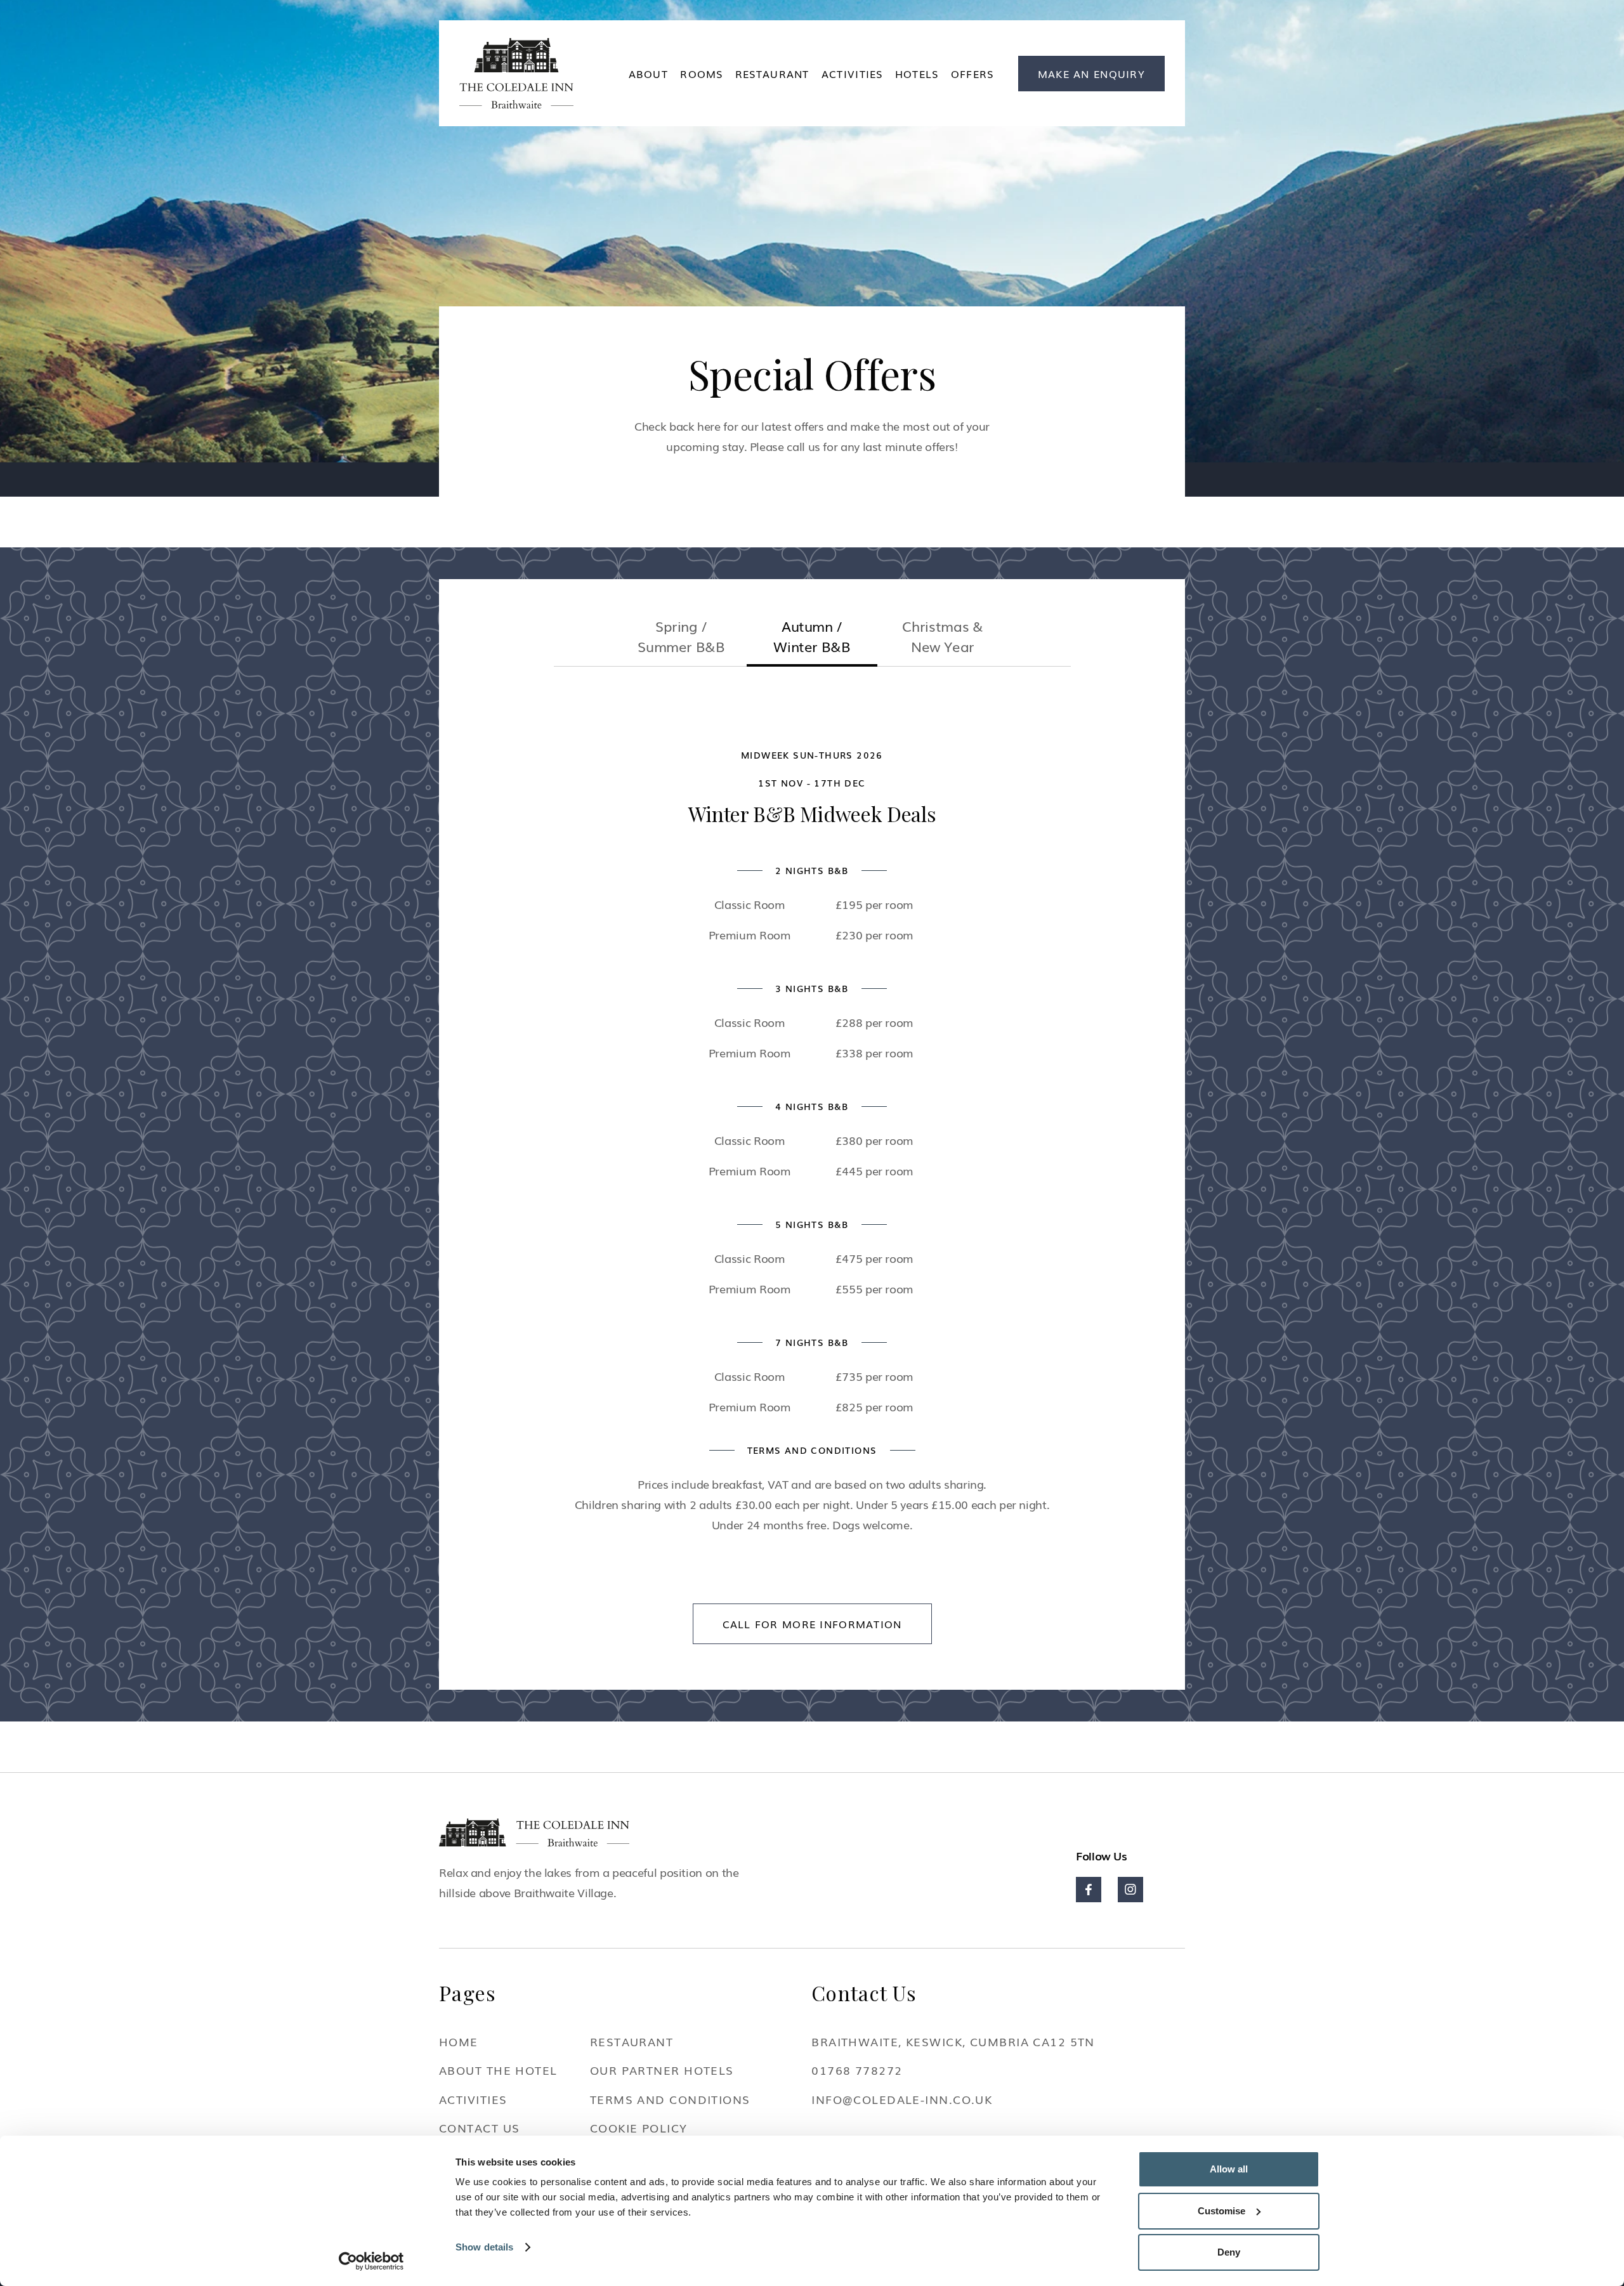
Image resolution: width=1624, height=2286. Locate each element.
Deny (1229, 2252)
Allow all (1229, 2169)
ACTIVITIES (852, 74)
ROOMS (701, 74)
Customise (1221, 2211)
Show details (484, 2247)
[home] (516, 73)
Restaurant (772, 74)
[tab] (681, 641)
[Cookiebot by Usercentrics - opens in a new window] (371, 2261)
